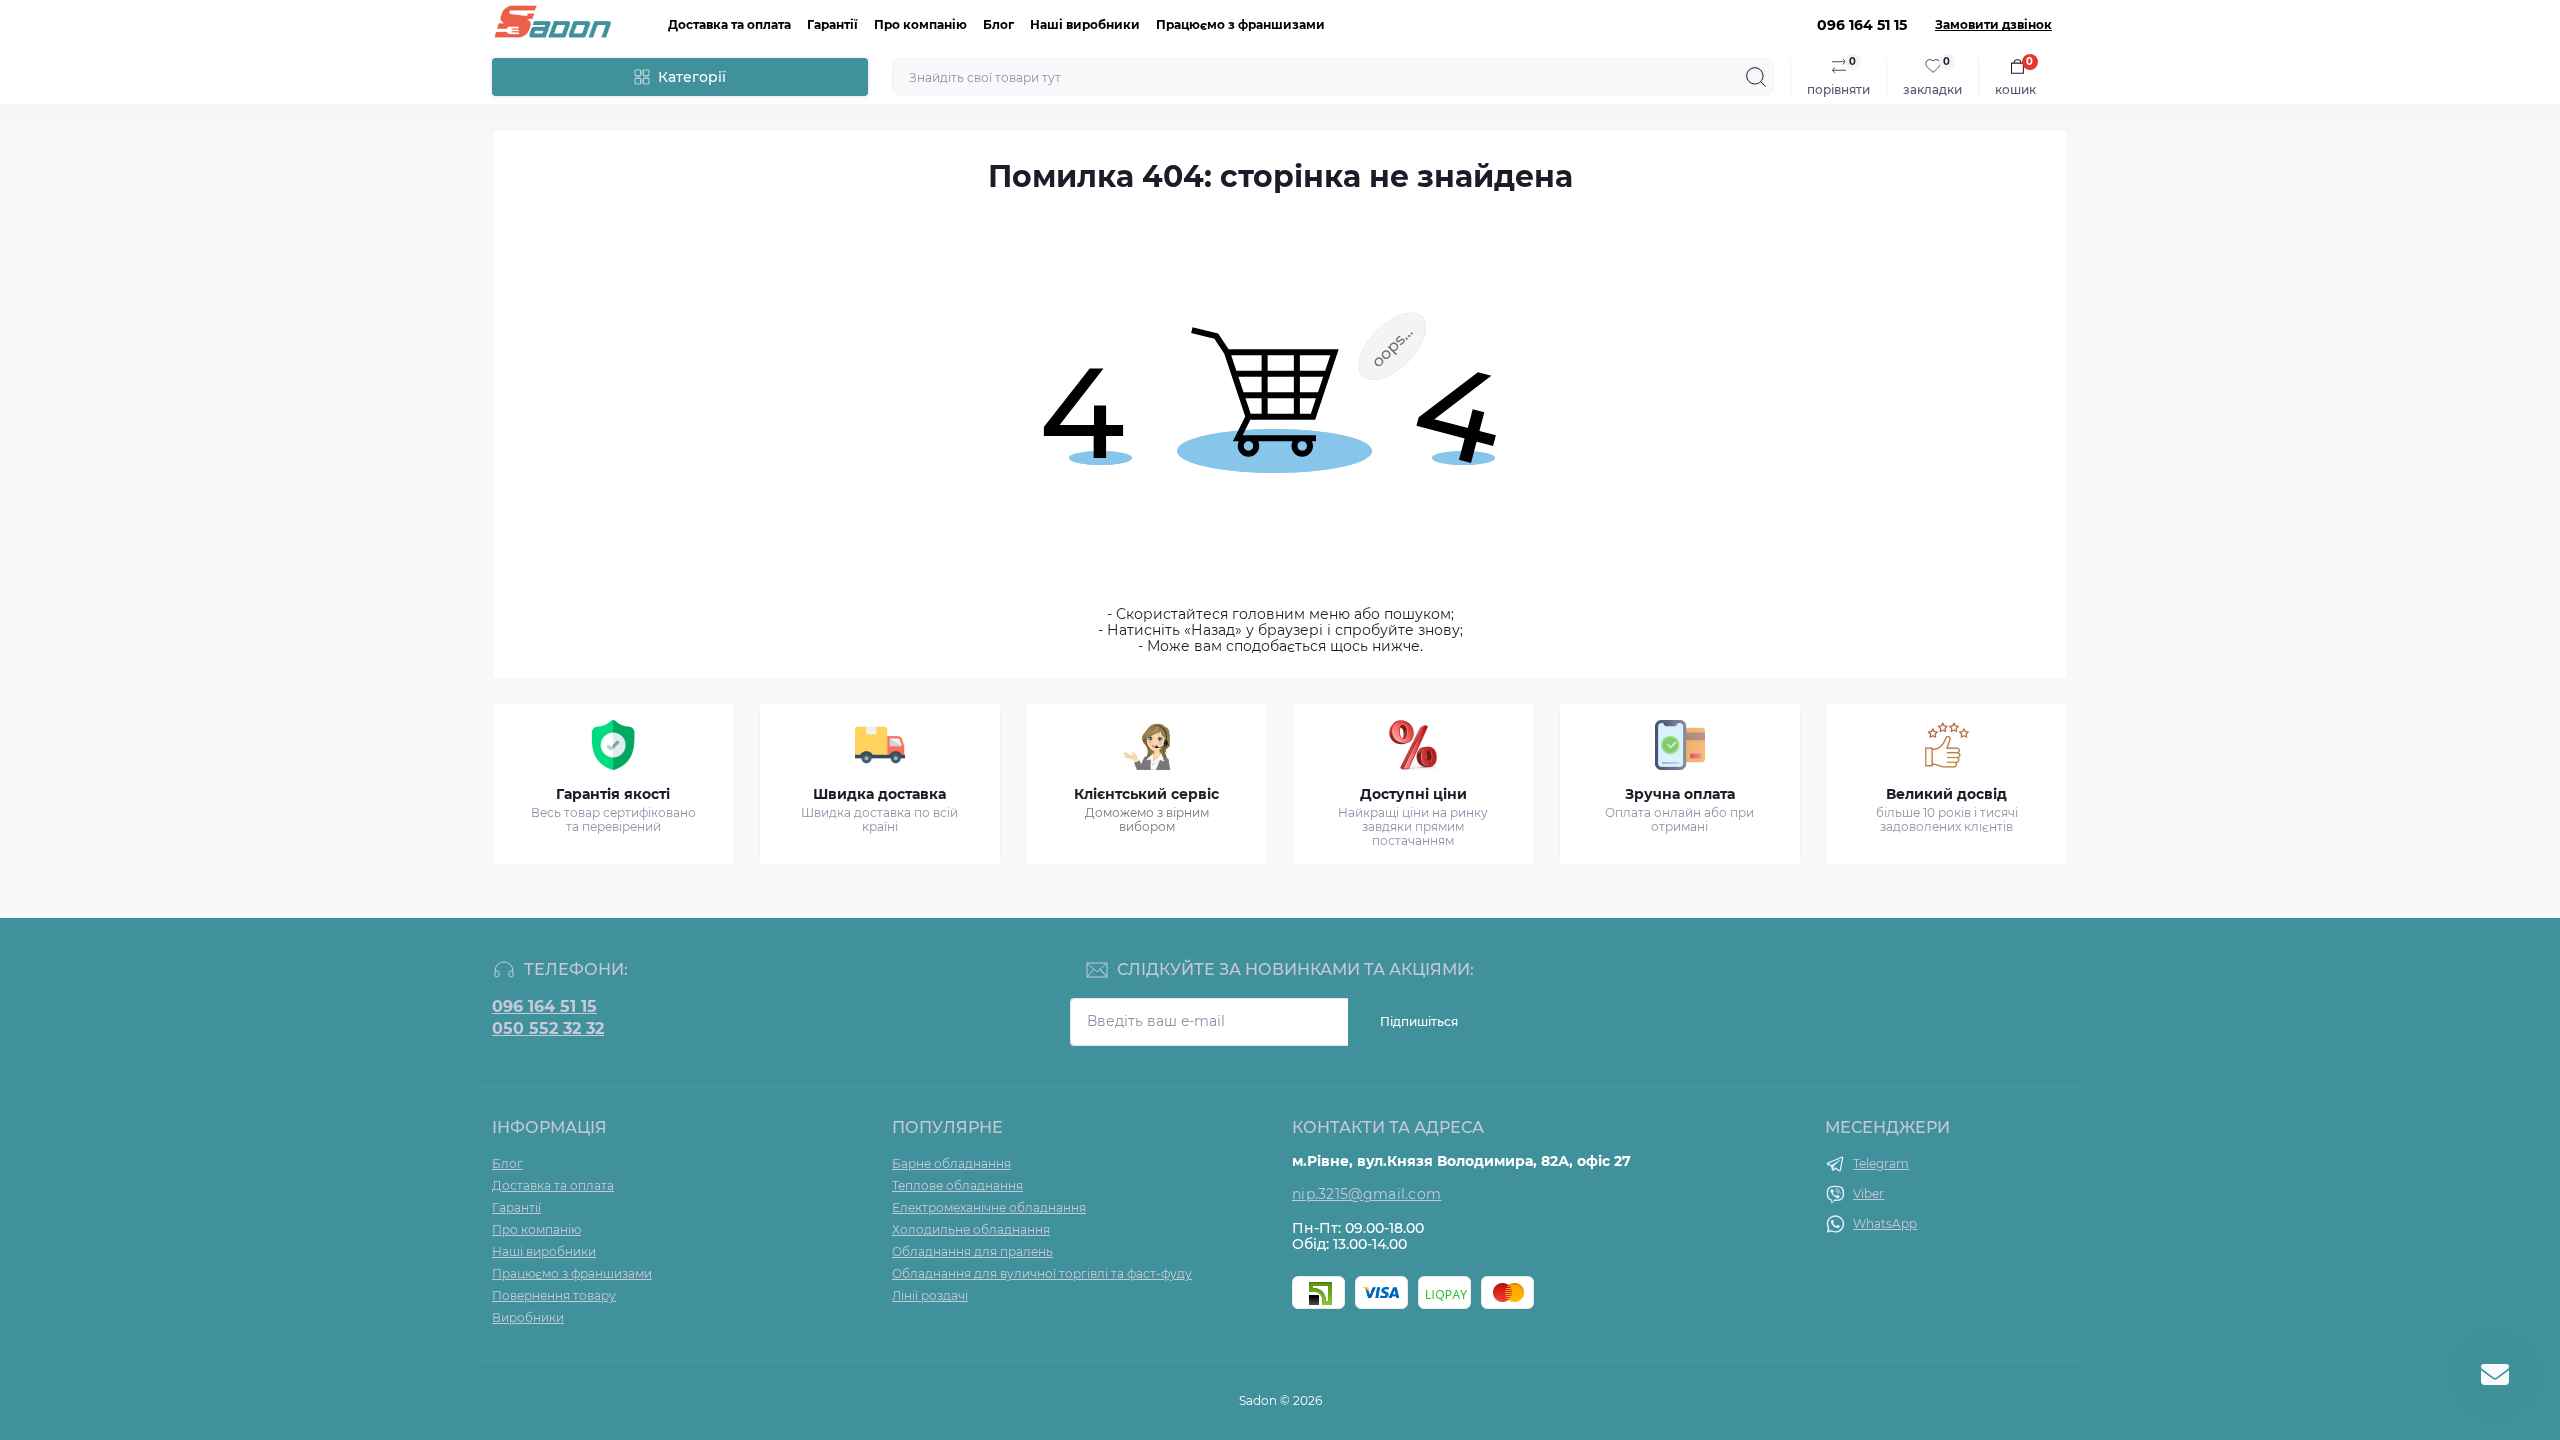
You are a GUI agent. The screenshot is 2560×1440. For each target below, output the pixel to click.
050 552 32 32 (548, 1029)
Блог (998, 24)
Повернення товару (554, 1295)
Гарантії (832, 24)
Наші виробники (1085, 24)
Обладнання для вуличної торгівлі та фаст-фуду (1042, 1273)
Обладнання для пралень (972, 1251)
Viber (1868, 1193)
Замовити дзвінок (1993, 25)
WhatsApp (1885, 1223)
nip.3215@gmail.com (1366, 1194)
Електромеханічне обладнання (989, 1207)
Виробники (528, 1317)
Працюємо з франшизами (1240, 24)
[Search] (1756, 77)
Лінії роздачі (930, 1295)
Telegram (1881, 1163)
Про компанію (920, 24)
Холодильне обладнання (971, 1229)
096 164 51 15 (544, 1007)
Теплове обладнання (957, 1185)
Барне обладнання (951, 1163)
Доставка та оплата (729, 24)
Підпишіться (1419, 1021)
